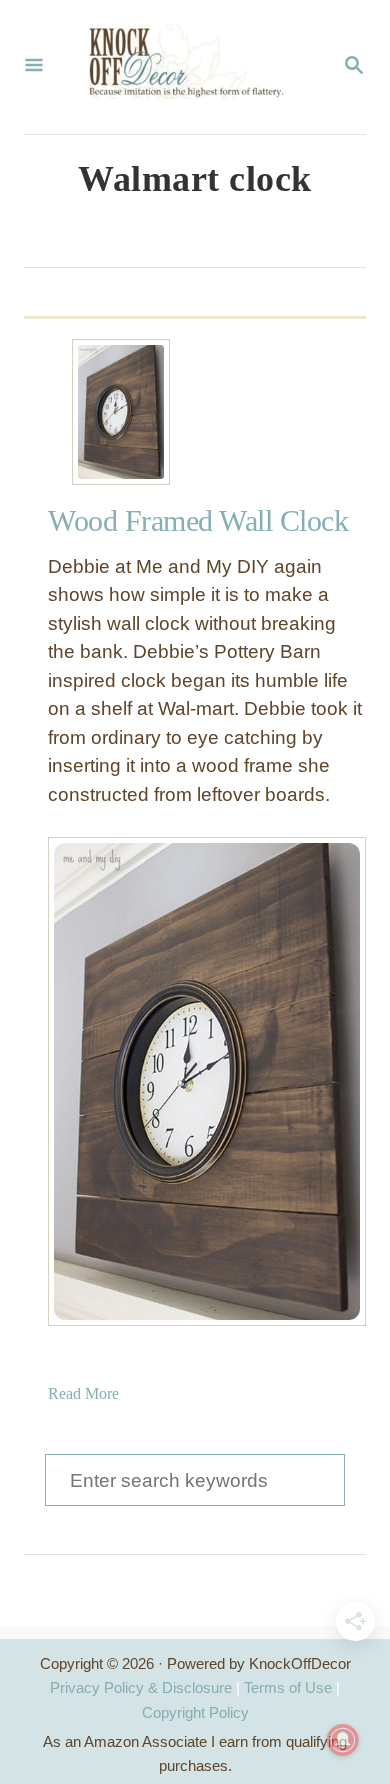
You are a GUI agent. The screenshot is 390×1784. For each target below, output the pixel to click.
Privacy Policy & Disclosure (141, 1687)
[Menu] (34, 67)
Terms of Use (288, 1687)
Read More (83, 1393)
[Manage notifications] (343, 1740)
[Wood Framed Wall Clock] (121, 412)
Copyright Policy (195, 1712)
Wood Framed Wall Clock (198, 520)
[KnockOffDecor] (193, 67)
